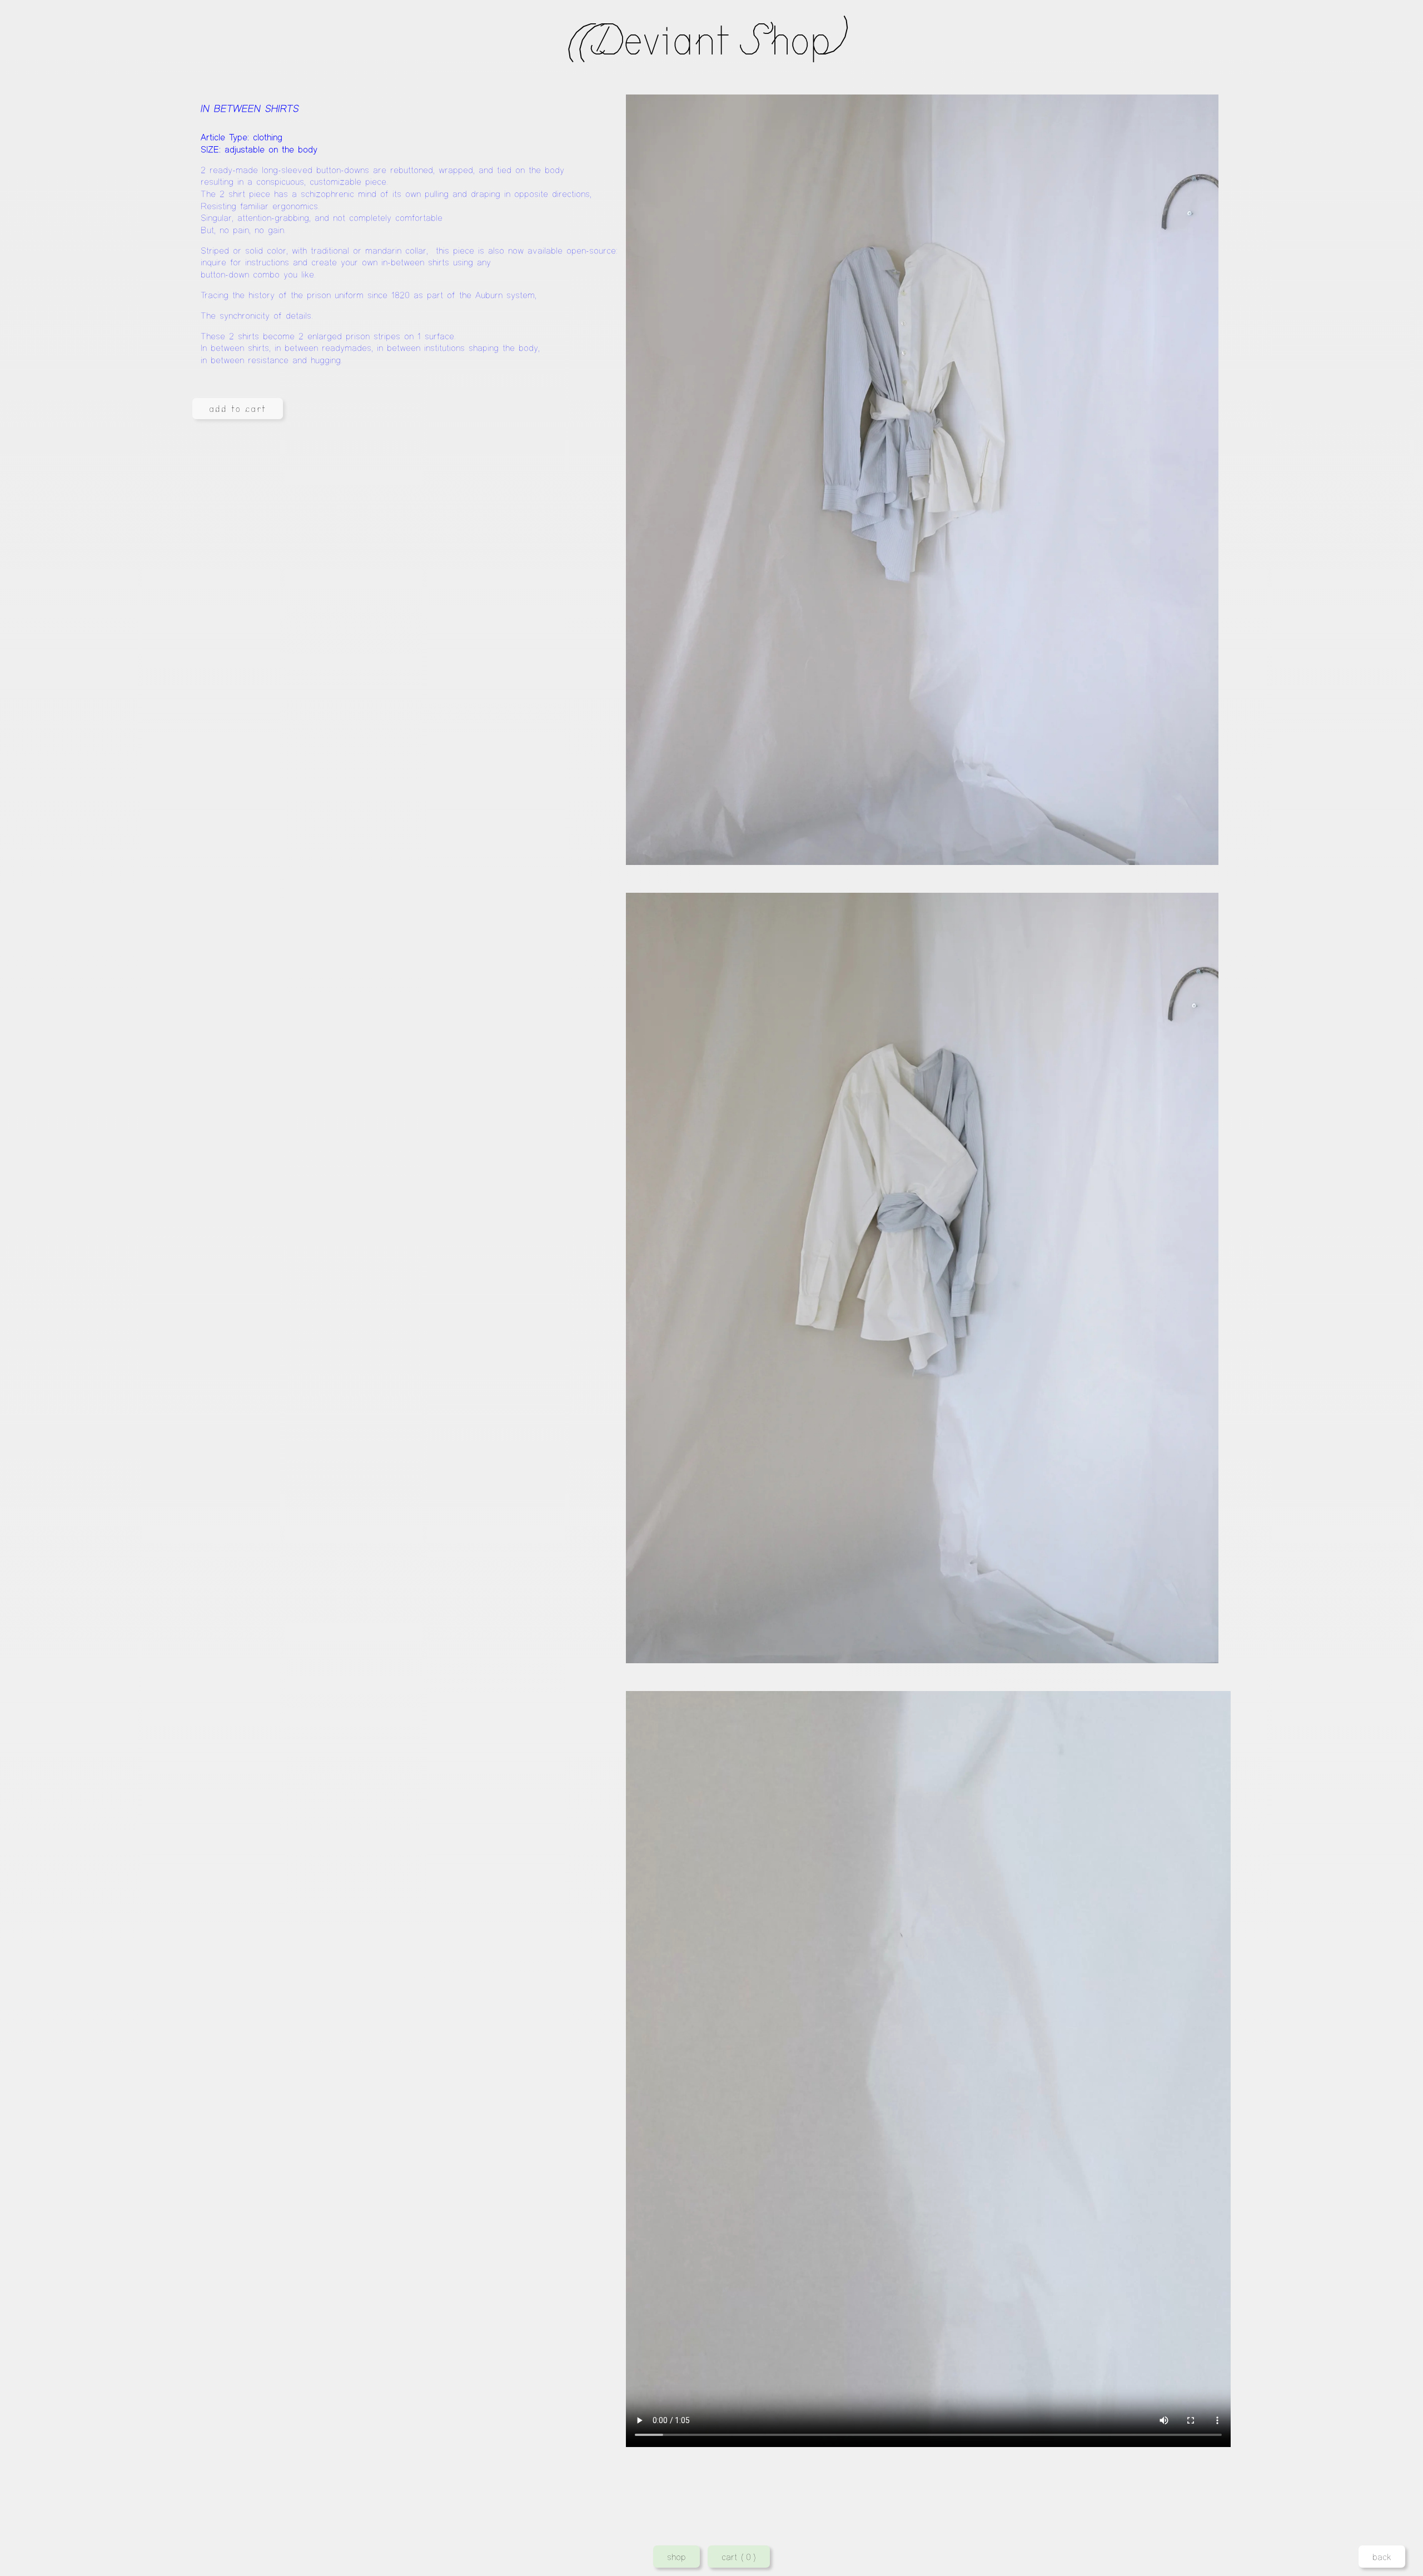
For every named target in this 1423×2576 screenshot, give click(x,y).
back (1382, 2557)
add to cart (238, 409)
